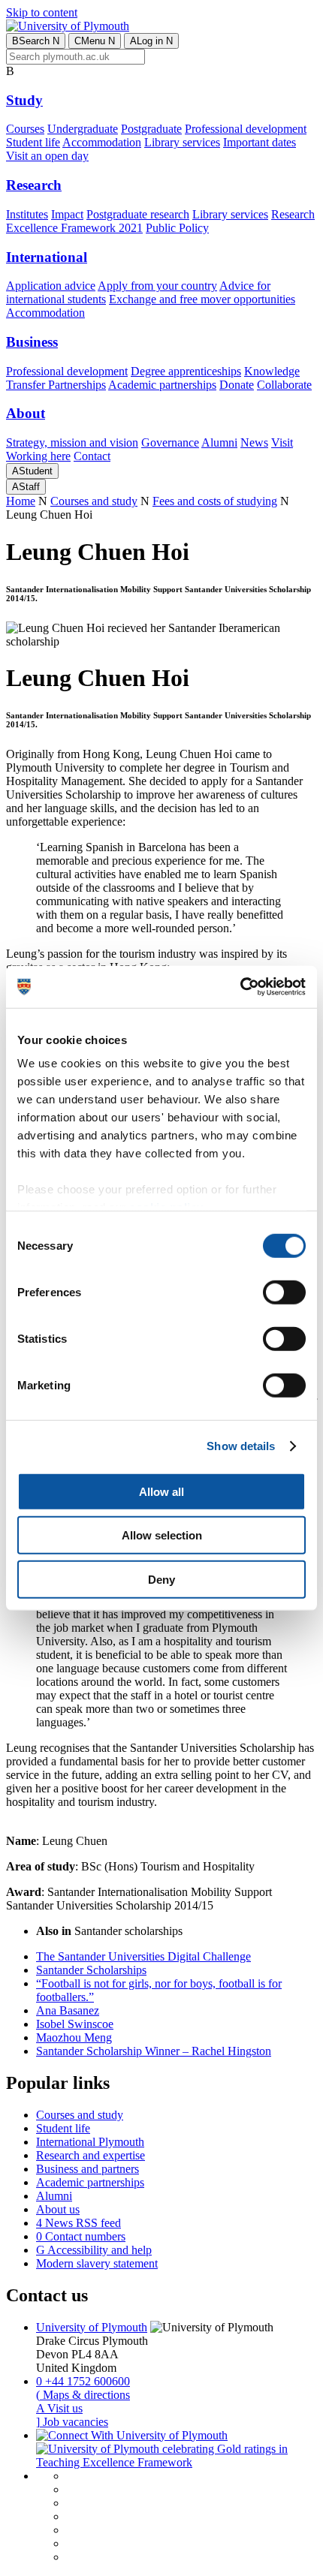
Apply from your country (157, 286)
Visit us (59, 2408)
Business (32, 342)
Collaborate (284, 385)
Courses (25, 129)
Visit (282, 442)
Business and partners (88, 2169)
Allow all (161, 1491)
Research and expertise (91, 2155)
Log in (151, 41)
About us (58, 2209)
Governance (170, 442)
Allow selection (162, 1535)
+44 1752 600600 (83, 2381)
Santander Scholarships (91, 1970)
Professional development (246, 129)
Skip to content (42, 12)
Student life (33, 142)
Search (36, 41)
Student (32, 471)
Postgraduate (151, 129)
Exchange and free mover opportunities (202, 299)
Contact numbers (81, 2236)
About (26, 413)
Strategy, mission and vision (72, 442)
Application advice (51, 286)
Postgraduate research (138, 214)
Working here (38, 456)
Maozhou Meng (74, 2037)
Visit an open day (47, 156)
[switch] (284, 1292)
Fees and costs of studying (215, 501)
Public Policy (177, 228)
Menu (95, 41)
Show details (241, 1446)
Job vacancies (72, 2422)
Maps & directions (83, 2395)
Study (24, 100)
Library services (182, 142)
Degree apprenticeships (186, 371)
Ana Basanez (68, 2010)
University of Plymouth (92, 2327)
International (47, 257)
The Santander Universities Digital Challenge (143, 1956)
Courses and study (94, 501)
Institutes (27, 214)
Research (34, 185)
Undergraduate (83, 129)
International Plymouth (90, 2142)
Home (21, 501)
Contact (92, 456)
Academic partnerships (162, 385)
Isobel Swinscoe (75, 2024)
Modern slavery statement (97, 2263)
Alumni (219, 442)
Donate (237, 385)
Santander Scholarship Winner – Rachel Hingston (154, 2051)
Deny (161, 1579)
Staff (26, 487)
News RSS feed (78, 2223)
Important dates (260, 142)
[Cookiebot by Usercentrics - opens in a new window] (240, 987)
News (254, 442)
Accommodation (102, 142)
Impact (67, 214)
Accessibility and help (94, 2250)
